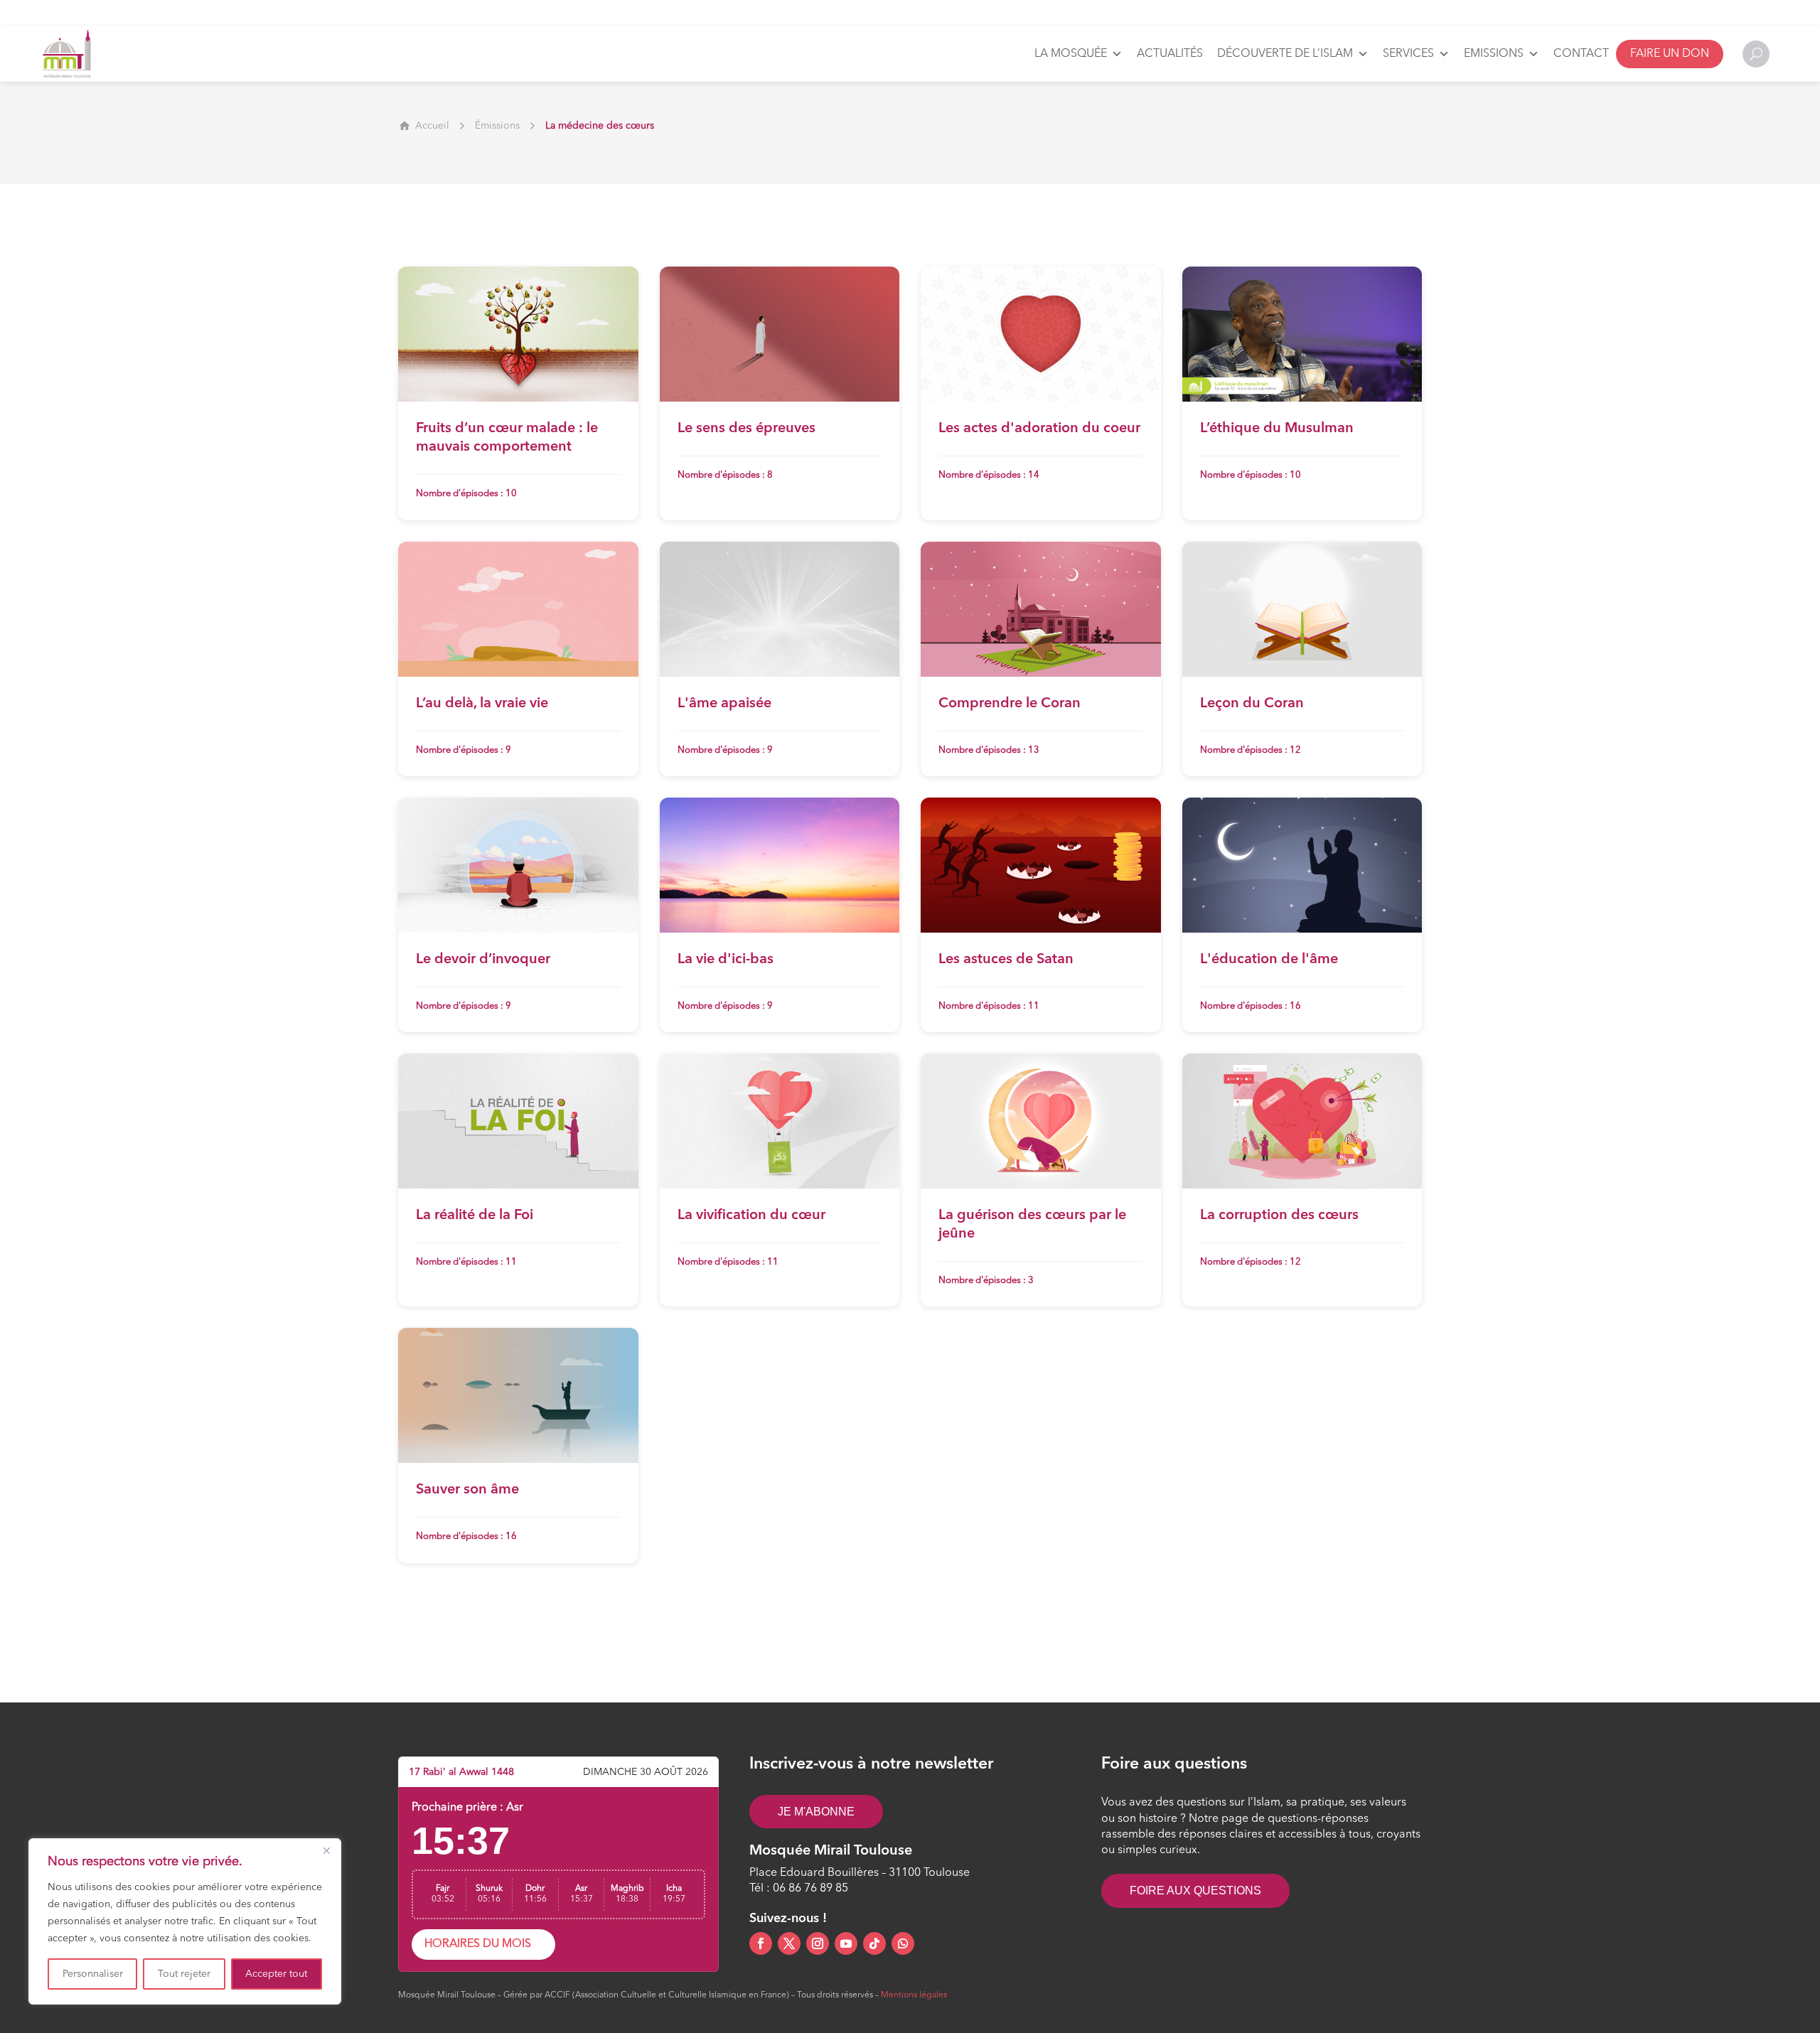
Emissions (1494, 54)
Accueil (432, 126)
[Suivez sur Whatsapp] (903, 1943)
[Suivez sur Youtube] (846, 1943)
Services (1408, 54)
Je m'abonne (816, 1812)
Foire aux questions (1195, 1890)
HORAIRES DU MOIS (478, 1944)
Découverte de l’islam (1285, 54)
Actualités (1170, 54)
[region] (185, 1921)
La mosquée (1071, 54)
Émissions (497, 126)
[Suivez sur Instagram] (818, 1943)
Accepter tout (276, 1974)
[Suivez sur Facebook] (761, 1943)
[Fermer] (326, 1850)
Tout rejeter (184, 1974)
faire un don (1670, 54)
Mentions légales (914, 1995)
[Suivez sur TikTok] (874, 1943)
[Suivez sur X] (789, 1943)
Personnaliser (93, 1974)
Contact (1581, 54)
